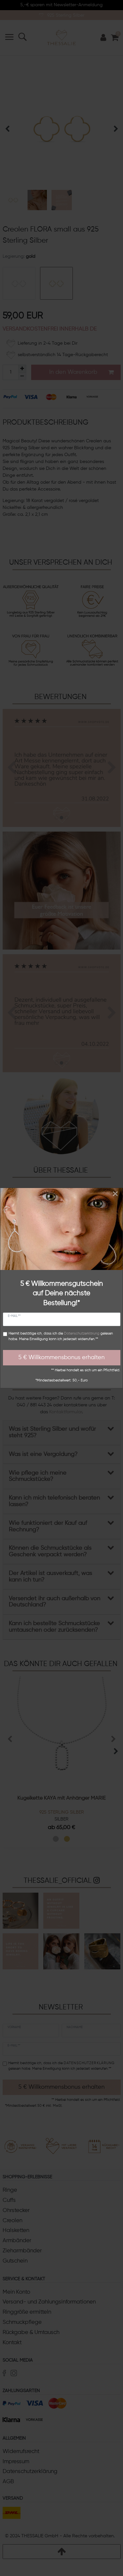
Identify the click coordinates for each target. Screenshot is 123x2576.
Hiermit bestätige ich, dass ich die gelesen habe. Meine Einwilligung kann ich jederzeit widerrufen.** (61, 1336)
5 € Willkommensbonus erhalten (61, 1358)
